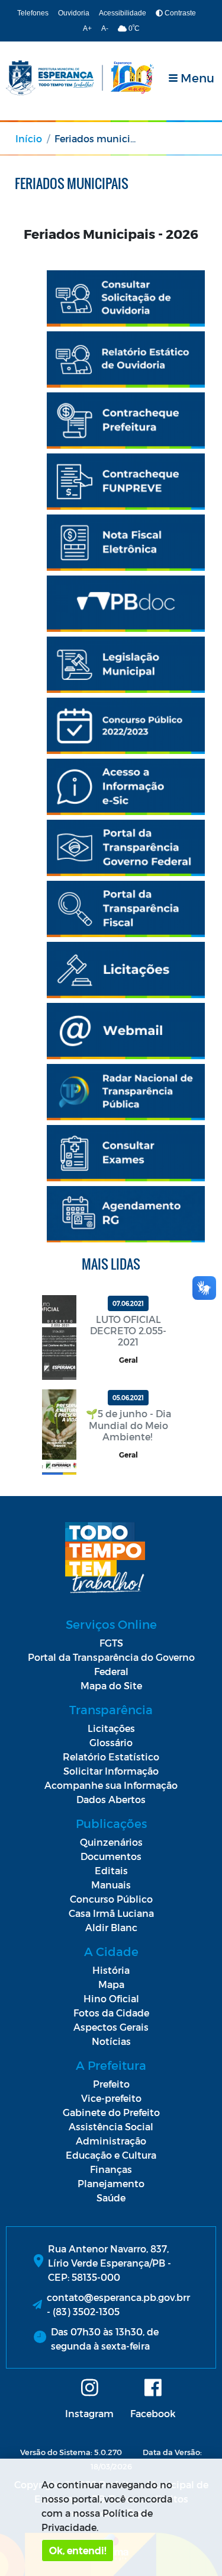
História (111, 1970)
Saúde (111, 2198)
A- (105, 28)
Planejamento (111, 2183)
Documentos (111, 1856)
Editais (111, 1870)
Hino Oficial (111, 1998)
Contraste (179, 13)
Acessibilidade (123, 13)
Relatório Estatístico (111, 1757)
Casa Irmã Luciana (111, 1913)
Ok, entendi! (78, 2550)
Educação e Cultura (111, 2155)
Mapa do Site (111, 1685)
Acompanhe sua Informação (111, 1785)
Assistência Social (111, 2126)
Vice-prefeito (111, 2098)
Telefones (33, 13)
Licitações (111, 1728)
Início (29, 138)
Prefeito (111, 2084)
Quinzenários (111, 1842)
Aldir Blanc (111, 1927)
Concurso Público (111, 1899)
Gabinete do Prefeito (111, 2112)
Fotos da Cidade (111, 2013)
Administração (111, 2141)
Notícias (111, 2041)
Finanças (111, 2169)
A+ (87, 28)
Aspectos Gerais (111, 2027)
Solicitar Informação (111, 1771)
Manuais (111, 1885)
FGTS (111, 1643)
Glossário (111, 1742)
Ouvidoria (74, 13)
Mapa (111, 1984)
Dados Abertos (111, 1799)
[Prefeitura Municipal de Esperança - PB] (80, 78)
